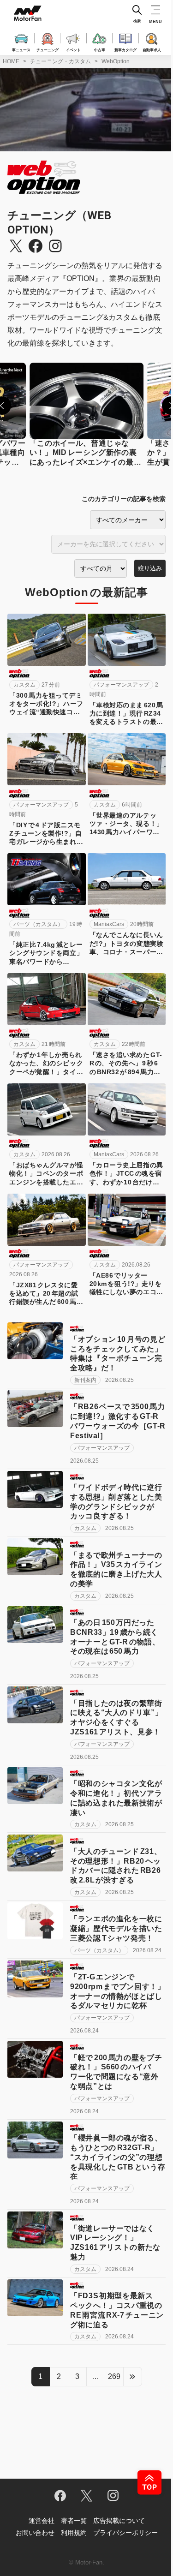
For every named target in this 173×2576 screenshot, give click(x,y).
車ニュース (21, 49)
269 (114, 2376)
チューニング (48, 49)
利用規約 (74, 2533)
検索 (137, 21)
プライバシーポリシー (125, 2533)
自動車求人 (152, 49)
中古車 (100, 49)
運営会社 (42, 2521)
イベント (73, 49)
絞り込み (150, 568)
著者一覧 (74, 2521)
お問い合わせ (35, 2533)
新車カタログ (125, 49)
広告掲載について (119, 2521)
